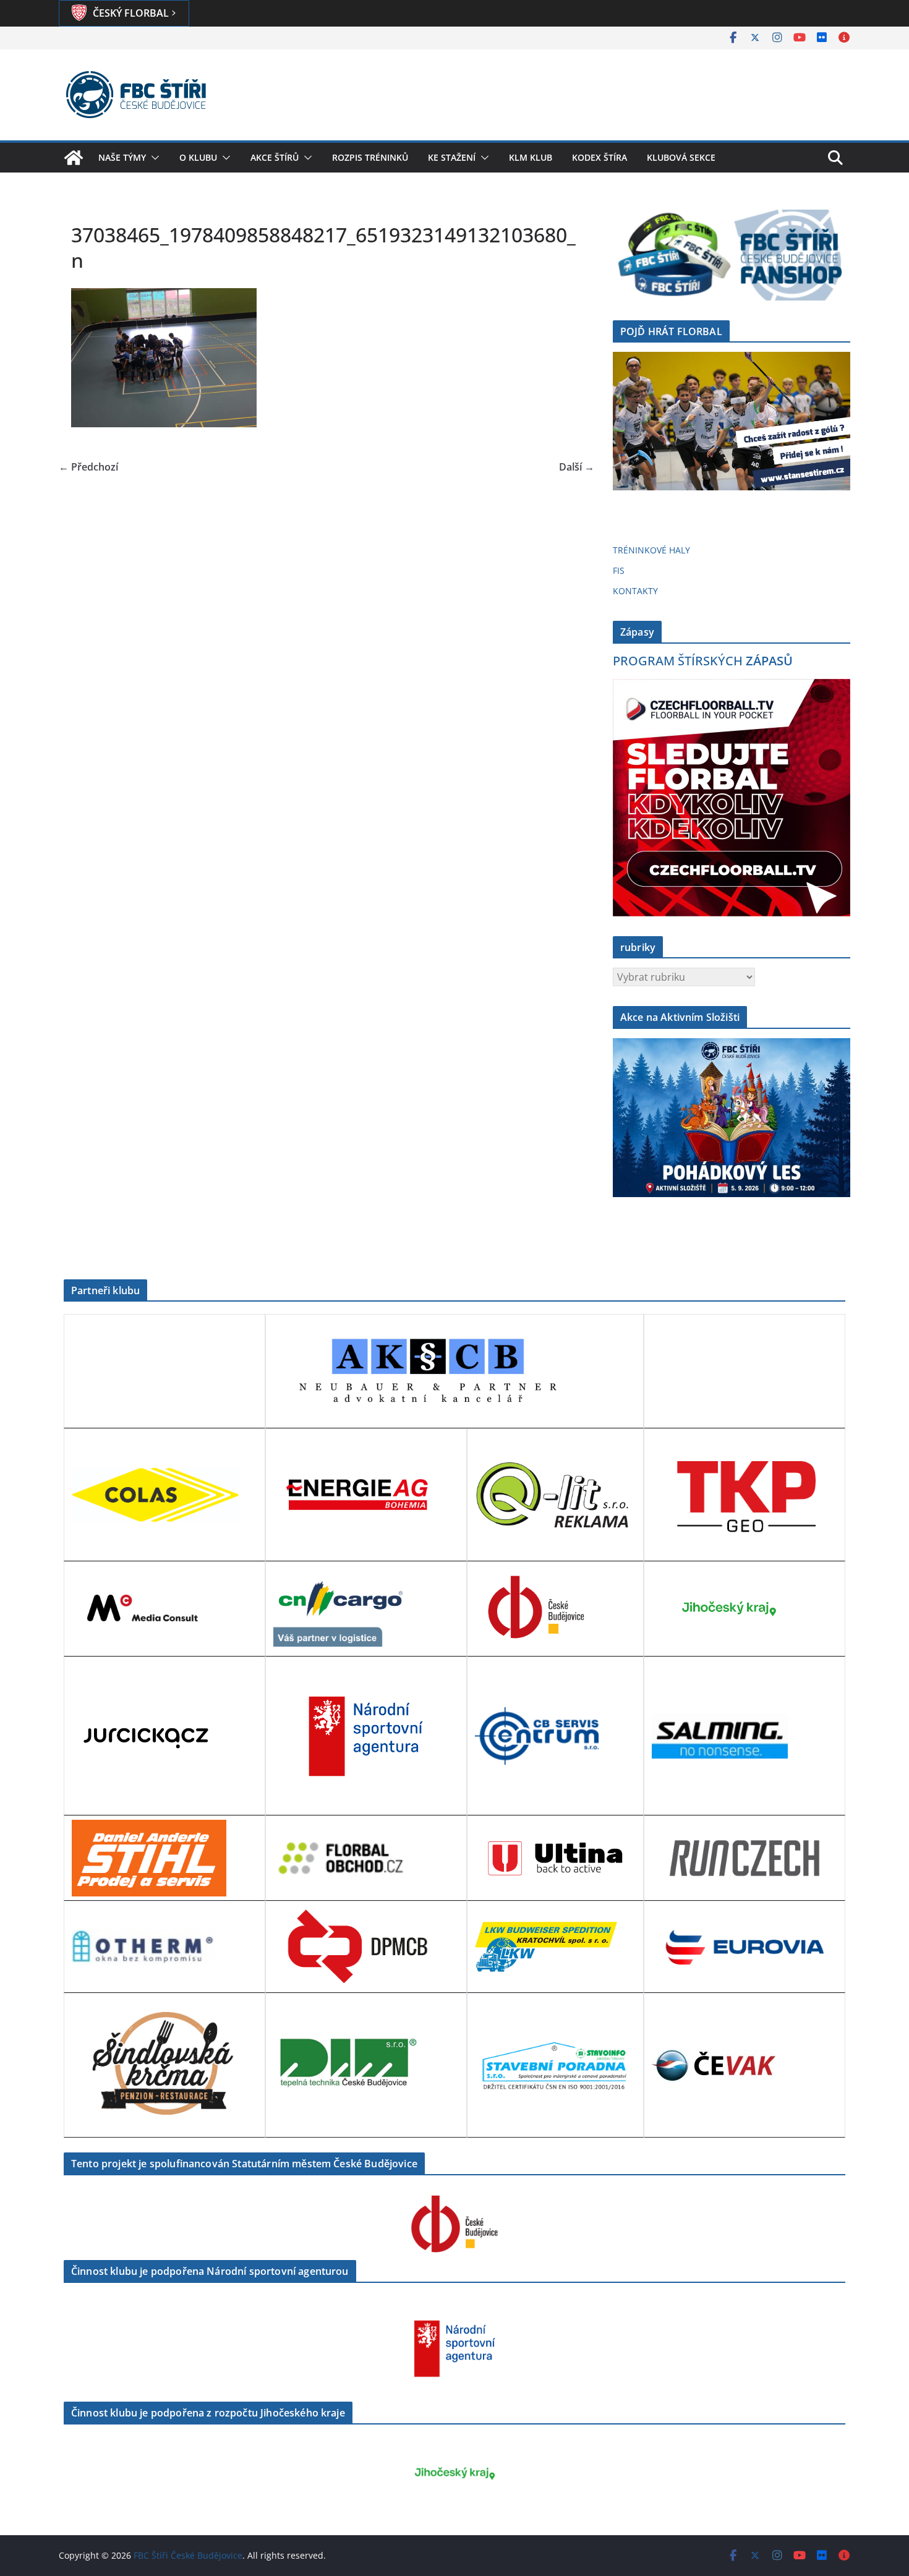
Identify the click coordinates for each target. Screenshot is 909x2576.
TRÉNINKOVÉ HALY (651, 550)
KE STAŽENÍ (452, 157)
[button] (153, 158)
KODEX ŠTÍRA (600, 157)
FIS (619, 570)
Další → (577, 467)
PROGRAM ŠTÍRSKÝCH (703, 661)
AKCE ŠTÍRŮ (275, 157)
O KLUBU (198, 157)
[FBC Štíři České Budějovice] (74, 158)
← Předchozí (88, 467)
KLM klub (531, 157)
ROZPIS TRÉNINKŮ (370, 157)
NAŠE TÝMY (122, 157)
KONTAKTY (635, 591)
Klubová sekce (681, 157)
